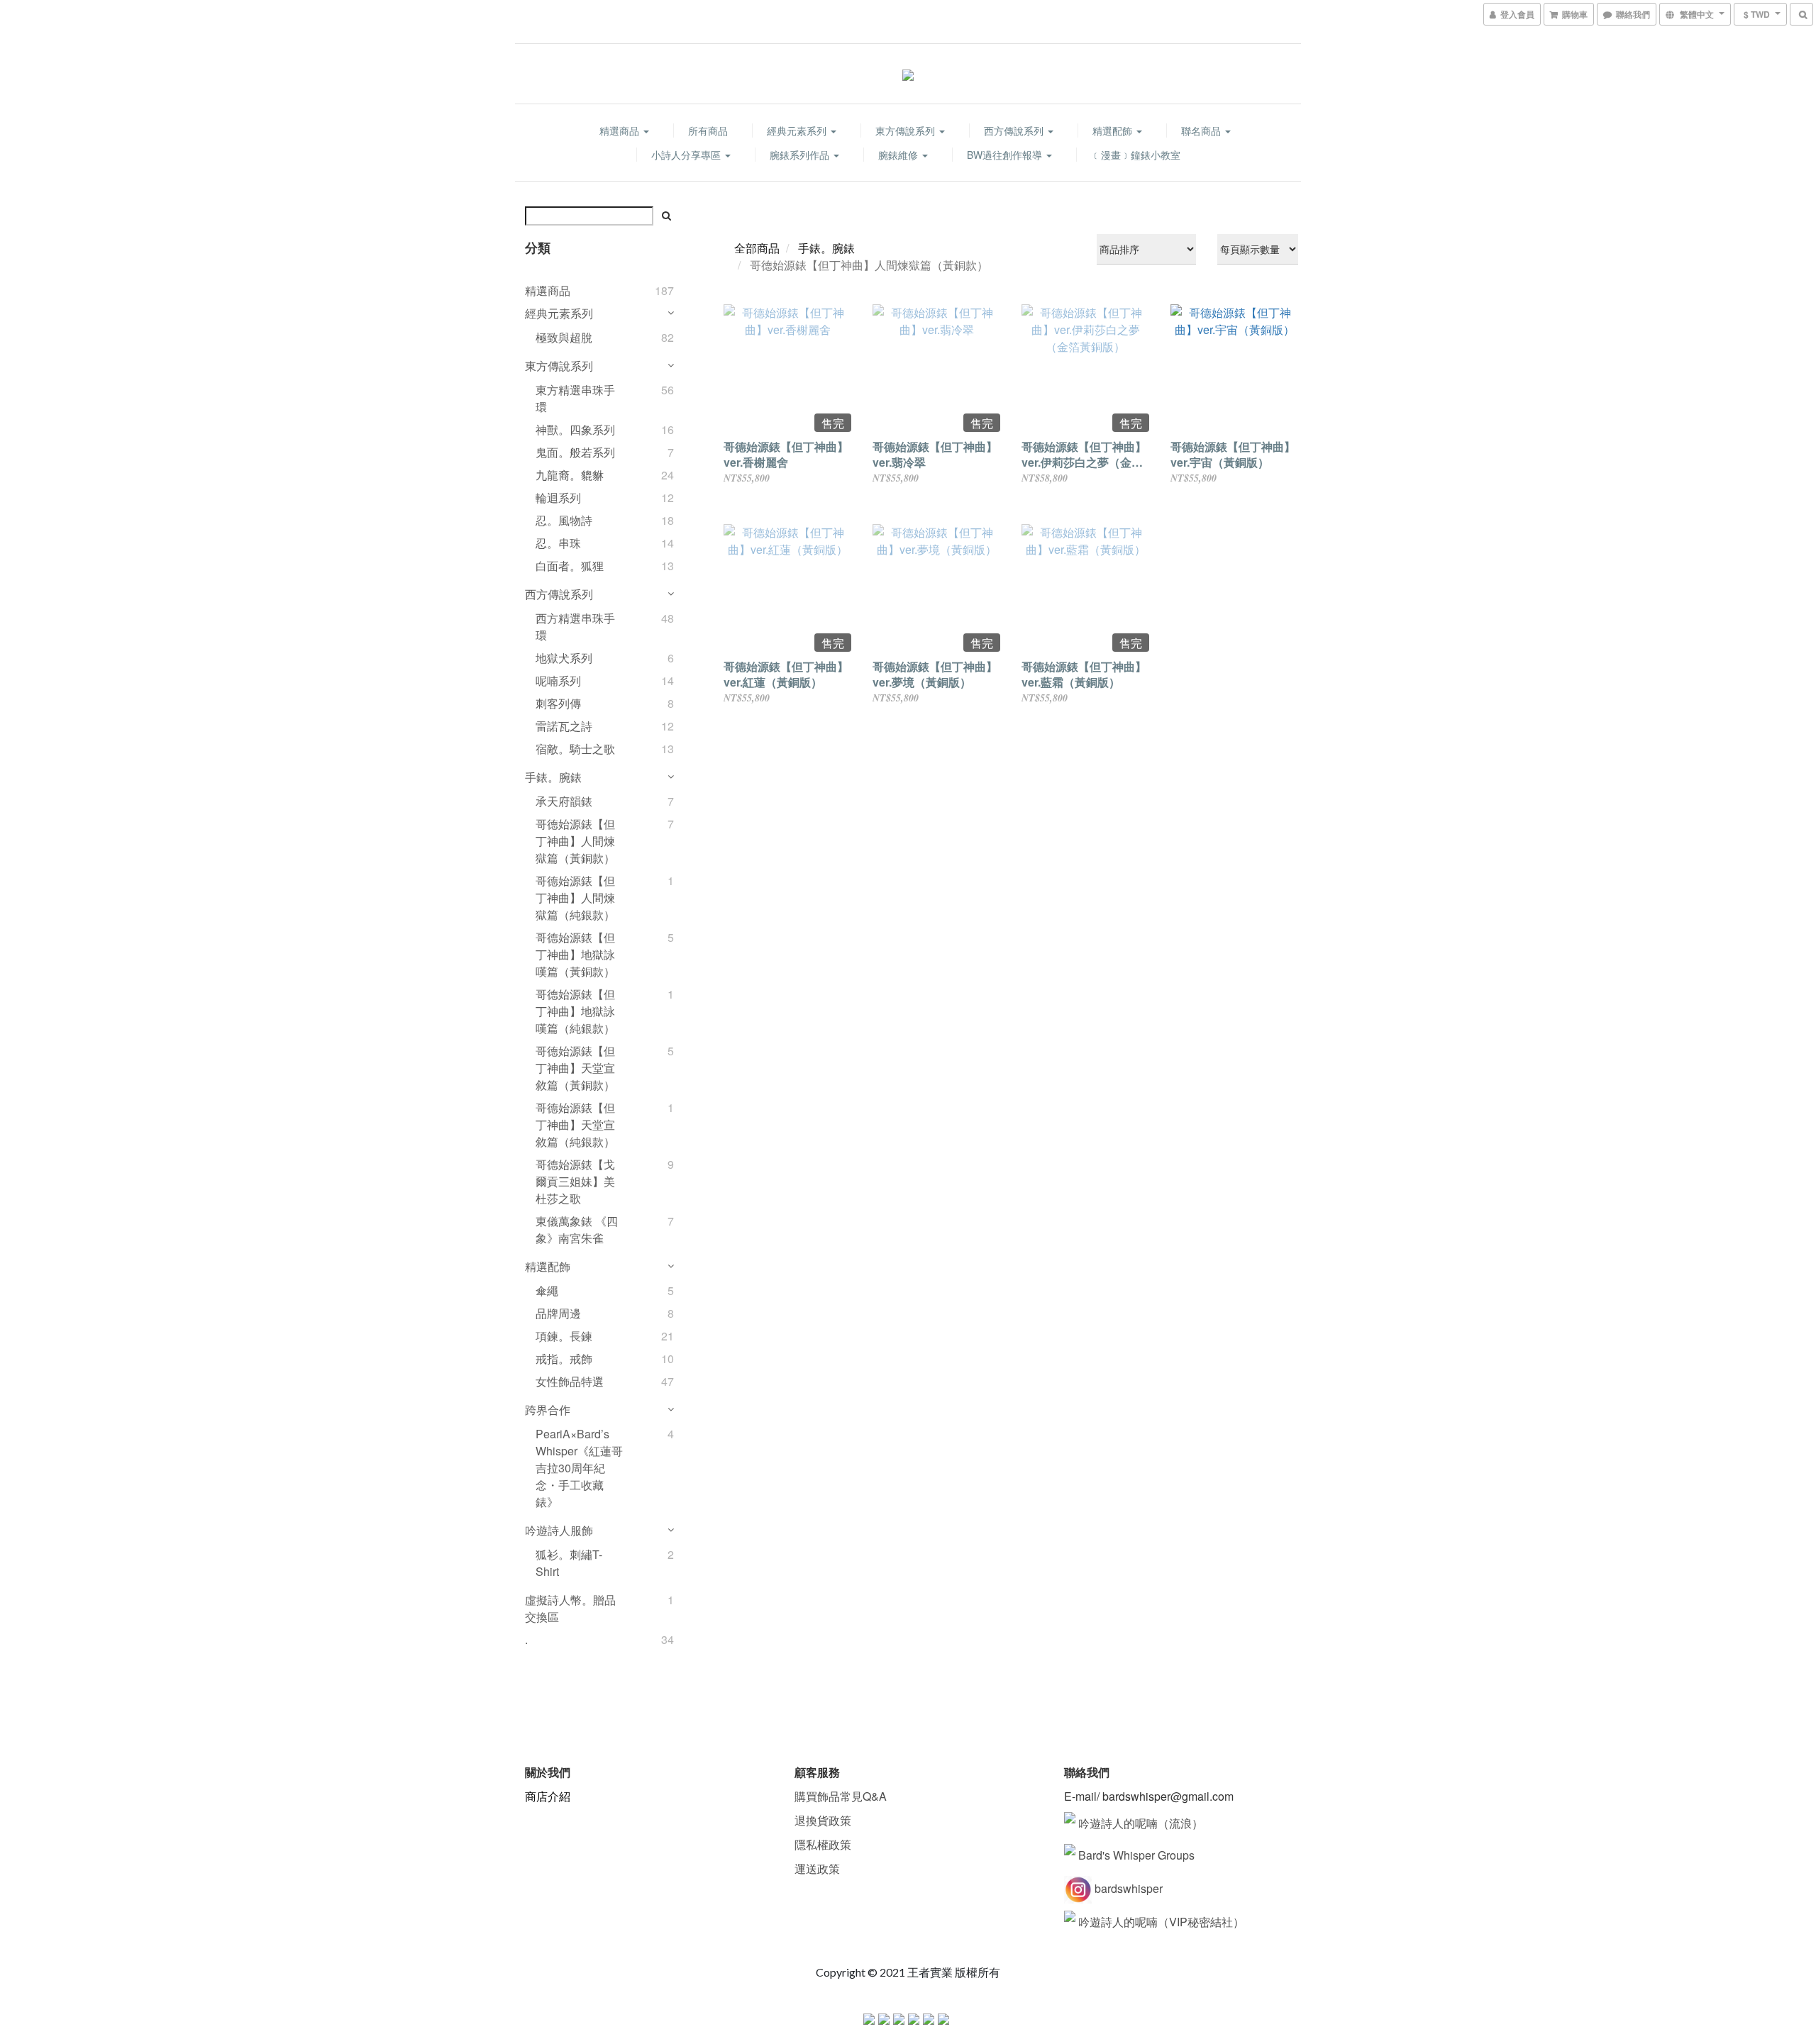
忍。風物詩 (564, 520)
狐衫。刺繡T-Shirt (569, 1563)
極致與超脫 (564, 337)
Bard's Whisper (1118, 1855)
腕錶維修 (899, 155)
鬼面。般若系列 (575, 452)
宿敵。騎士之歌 (575, 749)
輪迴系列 (558, 498)
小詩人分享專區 (687, 155)
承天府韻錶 (564, 801)
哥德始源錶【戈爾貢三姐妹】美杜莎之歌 (575, 1181)
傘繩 (547, 1290)
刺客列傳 (558, 703)
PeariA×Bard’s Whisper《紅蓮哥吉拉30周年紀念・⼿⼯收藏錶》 (579, 1468)
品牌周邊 (558, 1313)
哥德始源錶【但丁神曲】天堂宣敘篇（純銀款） (575, 1124)
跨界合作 (548, 1410)
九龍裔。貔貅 (570, 475)
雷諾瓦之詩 (564, 726)
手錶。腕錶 (553, 777)
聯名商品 (1202, 130)
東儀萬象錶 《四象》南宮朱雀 (577, 1229)
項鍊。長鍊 (564, 1336)
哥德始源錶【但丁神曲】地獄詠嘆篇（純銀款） (575, 1011)
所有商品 (708, 130)
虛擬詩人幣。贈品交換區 (570, 1608)
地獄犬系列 (564, 658)
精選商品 (621, 130)
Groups (1176, 1855)
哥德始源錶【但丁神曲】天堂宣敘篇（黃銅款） (575, 1068)
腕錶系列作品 (801, 155)
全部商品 (757, 248)
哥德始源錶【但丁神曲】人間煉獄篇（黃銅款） (575, 841)
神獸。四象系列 (575, 429)
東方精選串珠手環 (575, 398)
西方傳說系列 (1015, 130)
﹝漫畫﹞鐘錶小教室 (1136, 155)
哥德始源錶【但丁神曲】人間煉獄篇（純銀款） (575, 898)
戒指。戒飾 (564, 1359)
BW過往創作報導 (1006, 155)
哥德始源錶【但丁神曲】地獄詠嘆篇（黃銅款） (575, 954)
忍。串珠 (558, 543)
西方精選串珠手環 (575, 627)
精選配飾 (1114, 130)
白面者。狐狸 (570, 566)
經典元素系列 (798, 130)
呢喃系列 (558, 681)
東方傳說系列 (907, 130)
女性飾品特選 (570, 1381)
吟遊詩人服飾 (559, 1530)
